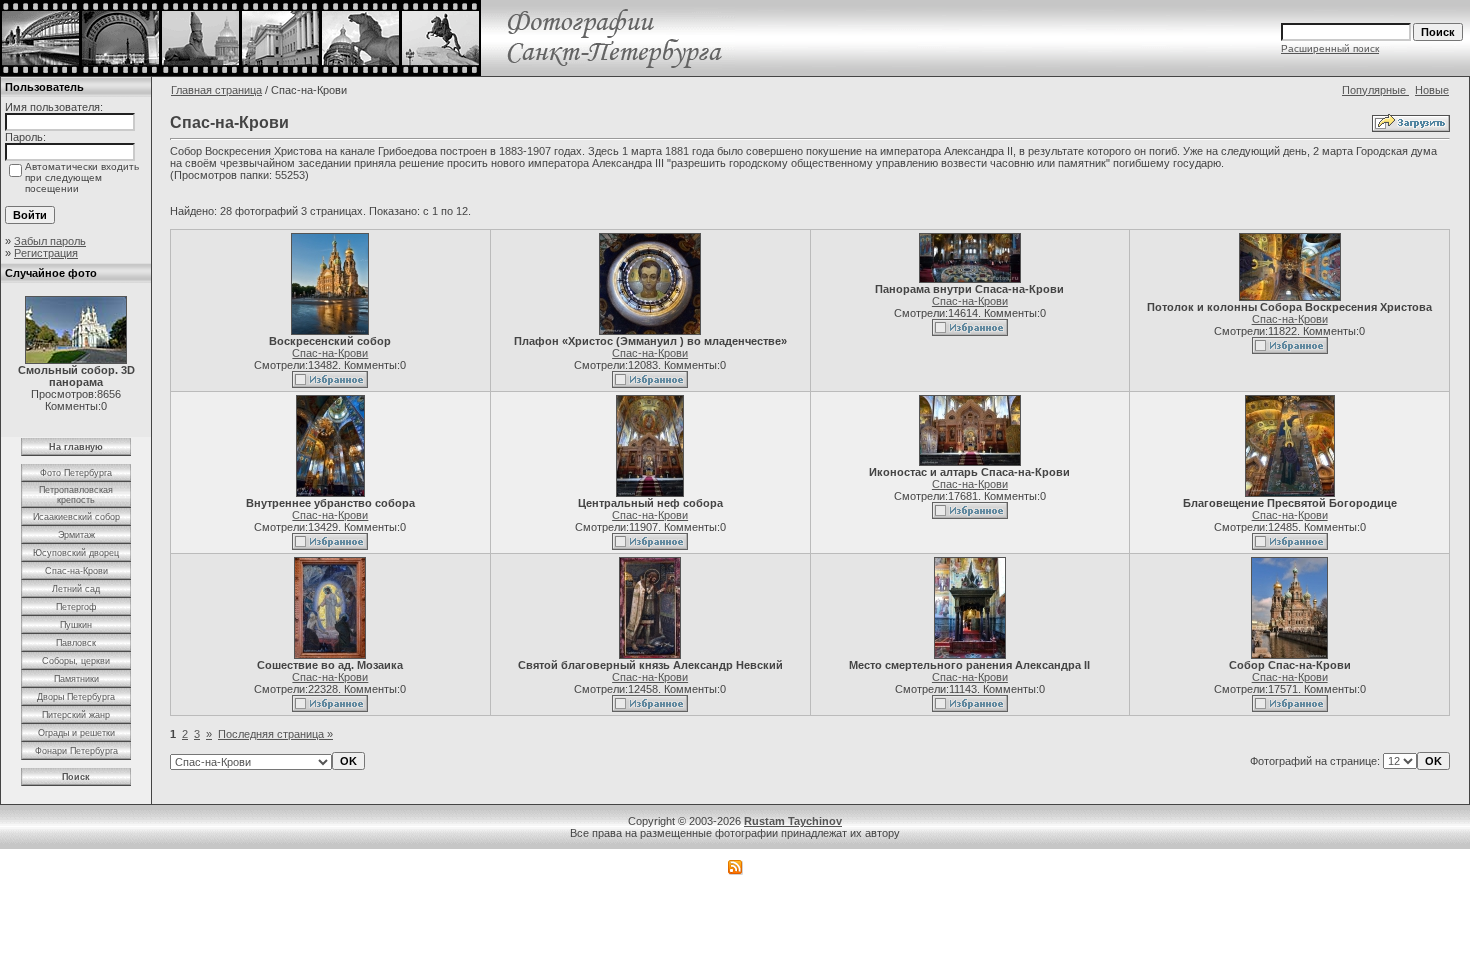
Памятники (76, 679)
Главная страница (216, 90)
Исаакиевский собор (76, 517)
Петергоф (76, 607)
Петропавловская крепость (76, 495)
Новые (1432, 90)
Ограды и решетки (76, 733)
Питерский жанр (76, 715)
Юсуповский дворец (76, 553)
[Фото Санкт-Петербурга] (367, 72)
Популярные (1375, 90)
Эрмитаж (76, 535)
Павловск (76, 643)
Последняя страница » (275, 734)
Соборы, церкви (76, 661)
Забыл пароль (50, 241)
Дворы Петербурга (76, 697)
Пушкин (76, 625)
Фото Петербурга (76, 473)
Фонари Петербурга (76, 751)
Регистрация (46, 253)
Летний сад (76, 589)
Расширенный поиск (1330, 48)
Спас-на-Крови (76, 571)
